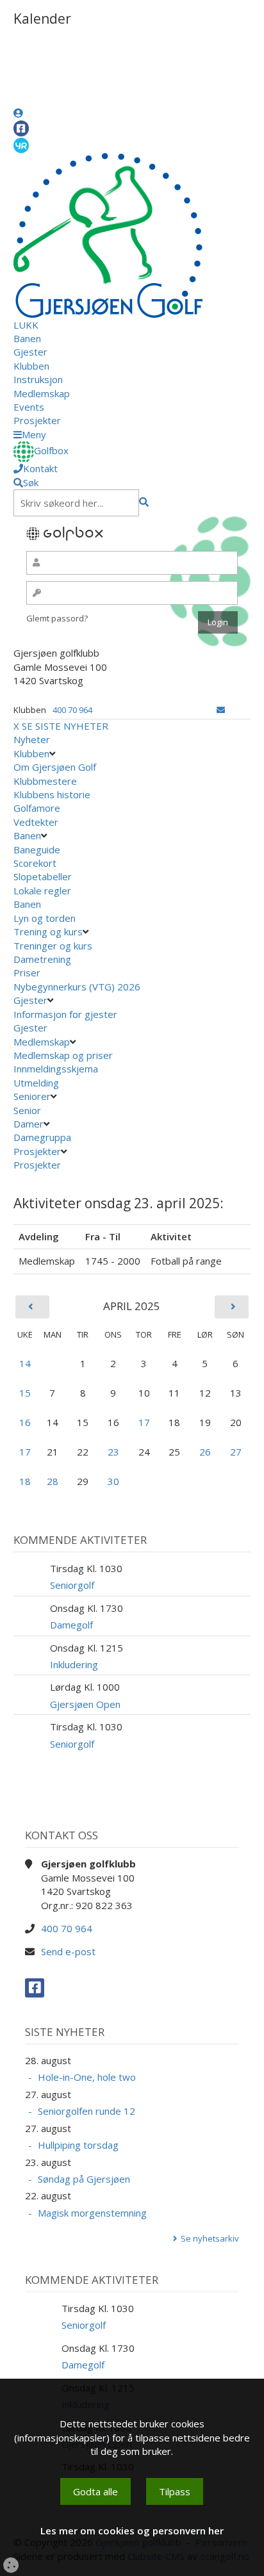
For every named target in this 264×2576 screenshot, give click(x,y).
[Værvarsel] (21, 145)
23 (113, 1452)
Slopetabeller (43, 876)
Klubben (31, 366)
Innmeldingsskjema (56, 1069)
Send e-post (68, 1951)
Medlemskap (42, 393)
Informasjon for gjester (65, 1014)
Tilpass (175, 2491)
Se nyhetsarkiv (210, 2238)
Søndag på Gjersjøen (84, 2179)
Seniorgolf (72, 1585)
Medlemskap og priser (63, 1055)
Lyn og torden (45, 918)
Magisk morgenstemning (92, 2213)
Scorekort (35, 863)
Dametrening (42, 959)
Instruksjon (38, 379)
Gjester (30, 352)
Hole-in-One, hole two (87, 2077)
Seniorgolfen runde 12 (87, 2111)
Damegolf (71, 1625)
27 (236, 1452)
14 (25, 1363)
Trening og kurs (48, 931)
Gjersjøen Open (85, 1704)
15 (25, 1393)
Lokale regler (42, 890)
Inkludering (74, 1664)
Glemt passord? (57, 618)
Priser (27, 972)
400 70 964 (72, 710)
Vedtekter (36, 822)
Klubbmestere (45, 781)
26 (205, 1452)
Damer (29, 1124)
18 (25, 1481)
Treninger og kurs (53, 946)
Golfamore (37, 808)
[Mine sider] (18, 113)
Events (29, 407)
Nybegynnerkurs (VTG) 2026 (77, 987)
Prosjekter (37, 420)
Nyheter (32, 739)
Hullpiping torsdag (78, 2145)
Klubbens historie (52, 794)
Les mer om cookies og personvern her (132, 2531)
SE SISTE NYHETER (65, 726)
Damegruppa (42, 1137)
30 (113, 1481)
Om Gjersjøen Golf (55, 767)
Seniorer (32, 1096)
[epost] (221, 710)
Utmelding (36, 1083)
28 (53, 1481)
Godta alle (95, 2491)
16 (25, 1422)
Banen (27, 338)
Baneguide (37, 849)
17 (144, 1422)
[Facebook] (21, 128)
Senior (27, 1110)
